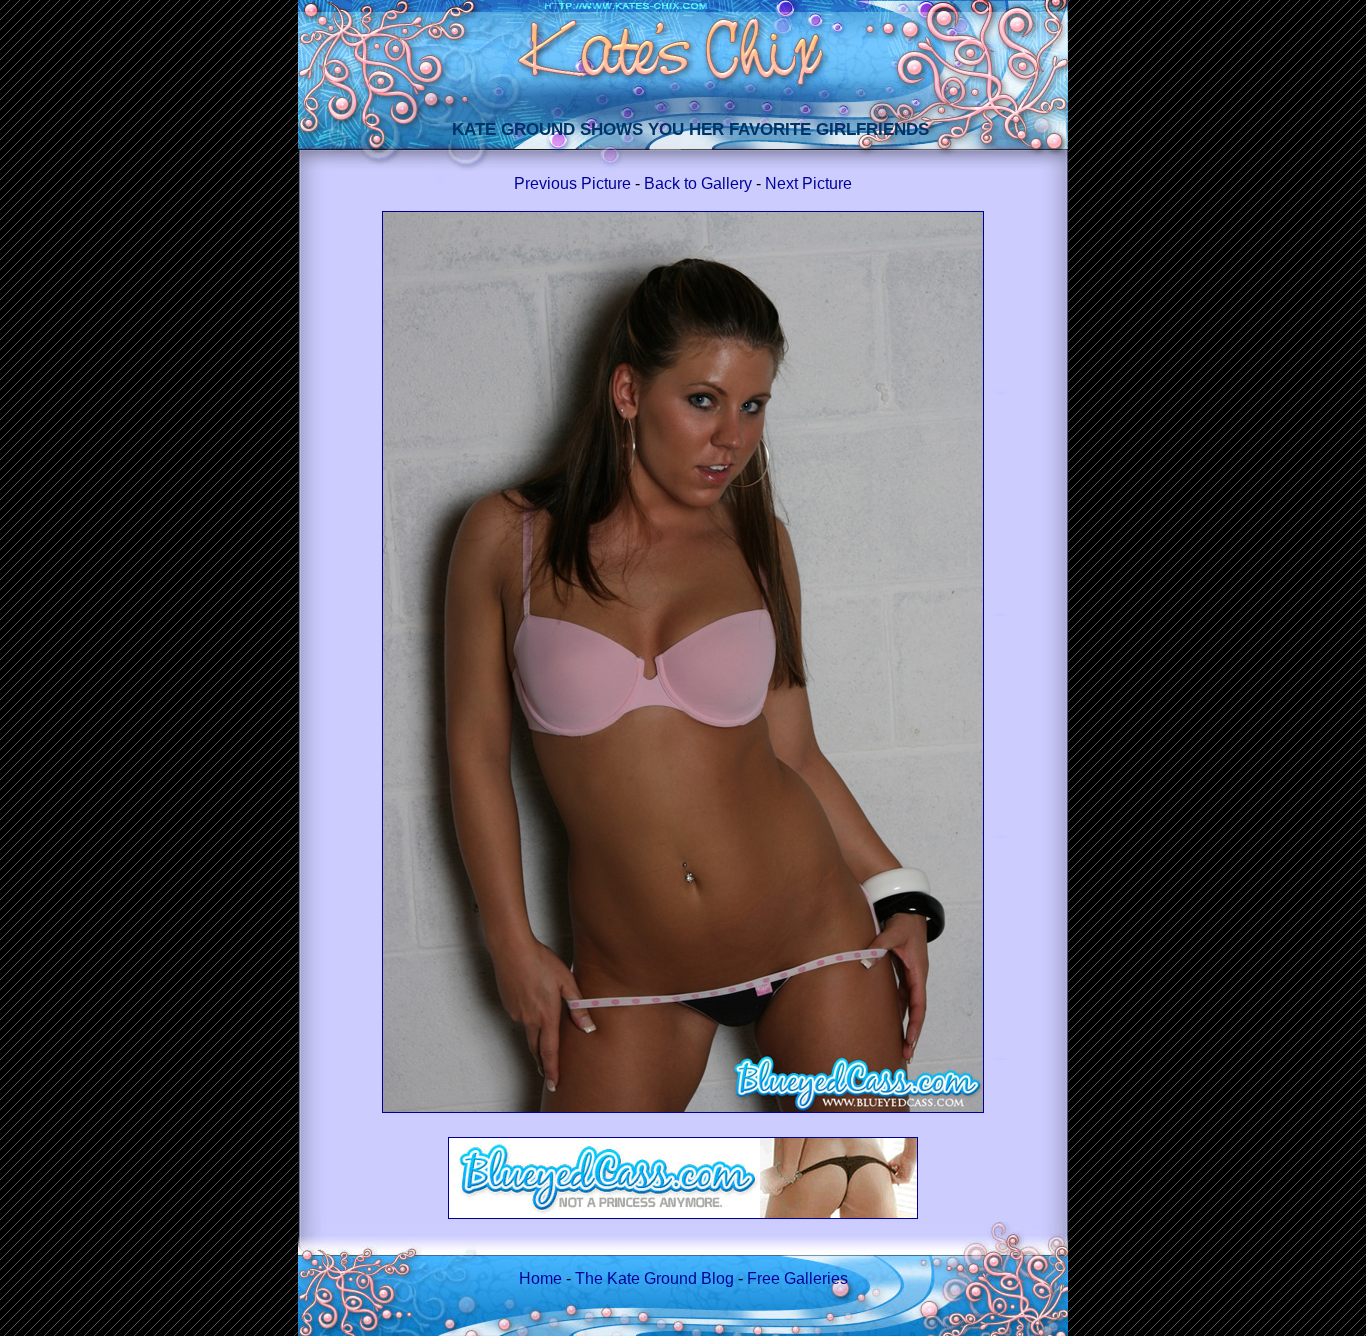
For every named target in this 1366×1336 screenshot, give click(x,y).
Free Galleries (797, 1278)
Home (540, 1278)
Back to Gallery (698, 183)
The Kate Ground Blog (654, 1278)
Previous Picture (572, 183)
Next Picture (808, 183)
